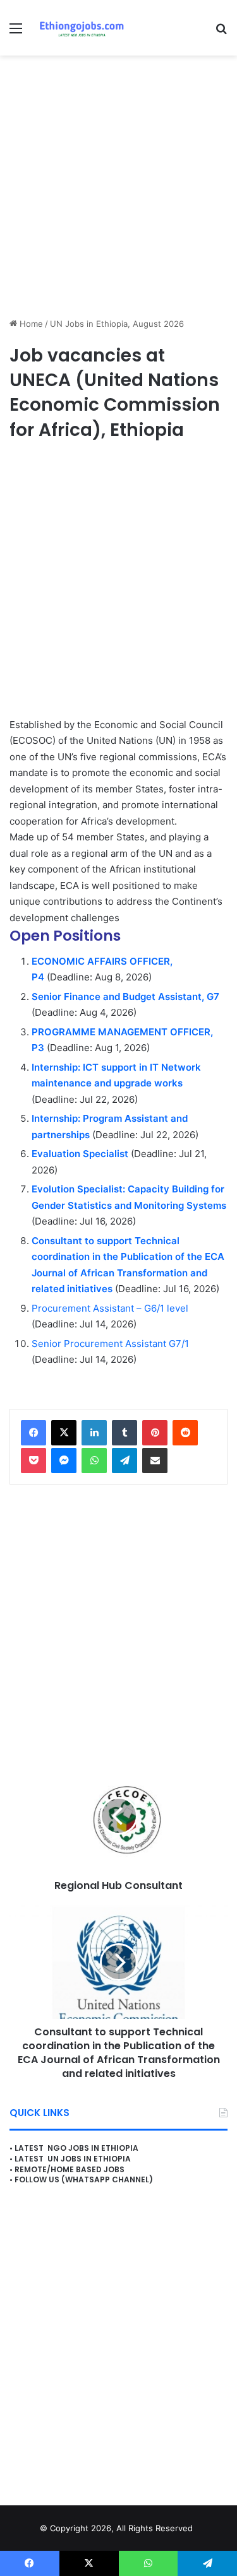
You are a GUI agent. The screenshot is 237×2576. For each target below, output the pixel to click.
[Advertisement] (118, 186)
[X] (64, 1433)
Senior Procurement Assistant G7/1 (110, 1344)
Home (30, 324)
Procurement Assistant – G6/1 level (110, 1308)
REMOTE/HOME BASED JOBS (70, 2169)
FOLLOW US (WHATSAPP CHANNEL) (84, 2179)
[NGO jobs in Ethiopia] (79, 28)
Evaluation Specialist (80, 1154)
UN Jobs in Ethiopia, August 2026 (117, 324)
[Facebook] (33, 1433)
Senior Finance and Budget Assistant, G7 (125, 997)
